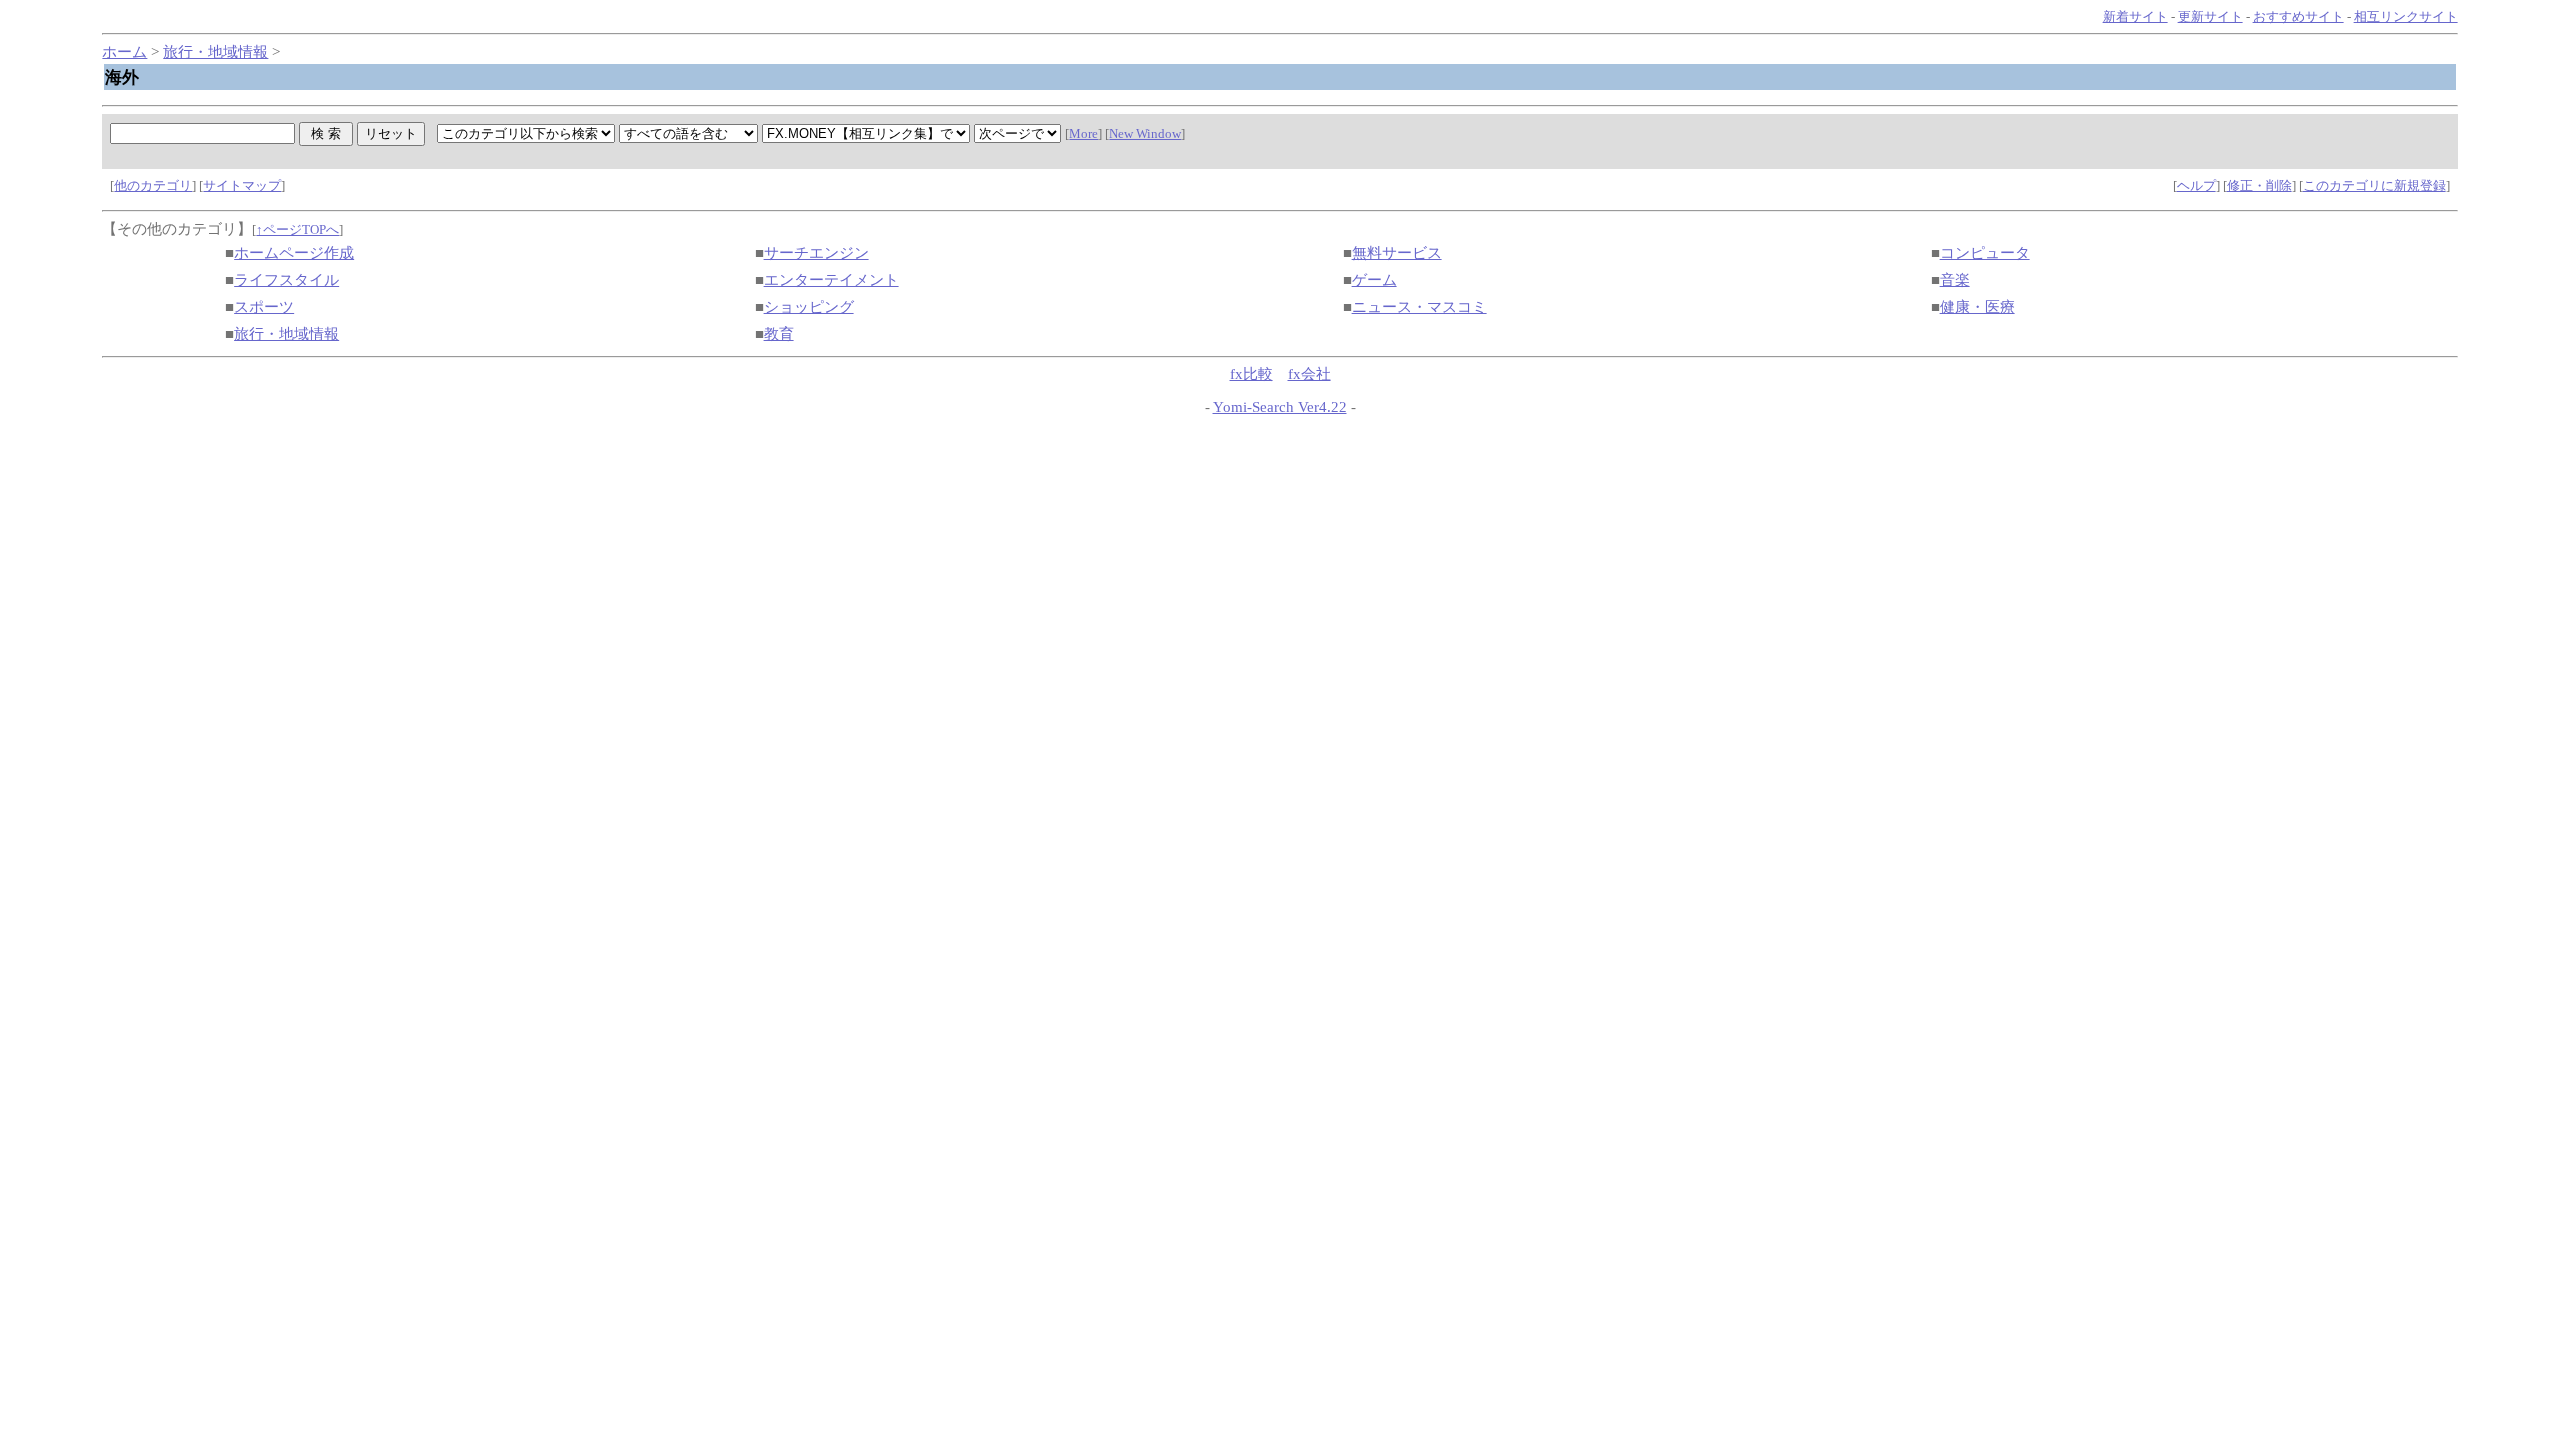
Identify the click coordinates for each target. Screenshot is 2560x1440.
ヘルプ (2196, 185)
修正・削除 (2259, 185)
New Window (1145, 133)
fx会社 (1309, 374)
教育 (779, 334)
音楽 (1955, 280)
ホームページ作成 (294, 253)
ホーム (124, 52)
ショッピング (809, 307)
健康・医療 (1977, 307)
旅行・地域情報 (215, 52)
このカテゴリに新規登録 (2374, 185)
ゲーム (1374, 280)
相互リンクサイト (2406, 16)
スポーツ (264, 307)
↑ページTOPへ (297, 229)
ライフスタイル (286, 280)
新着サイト (2135, 16)
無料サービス (1397, 253)
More (1083, 133)
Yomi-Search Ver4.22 (1280, 407)
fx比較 (1251, 374)
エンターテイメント (831, 280)
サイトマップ (242, 185)
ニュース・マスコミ (1419, 307)
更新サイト (2210, 16)
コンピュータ (1985, 253)
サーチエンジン (816, 253)
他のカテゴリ (153, 185)
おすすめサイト (2298, 16)
